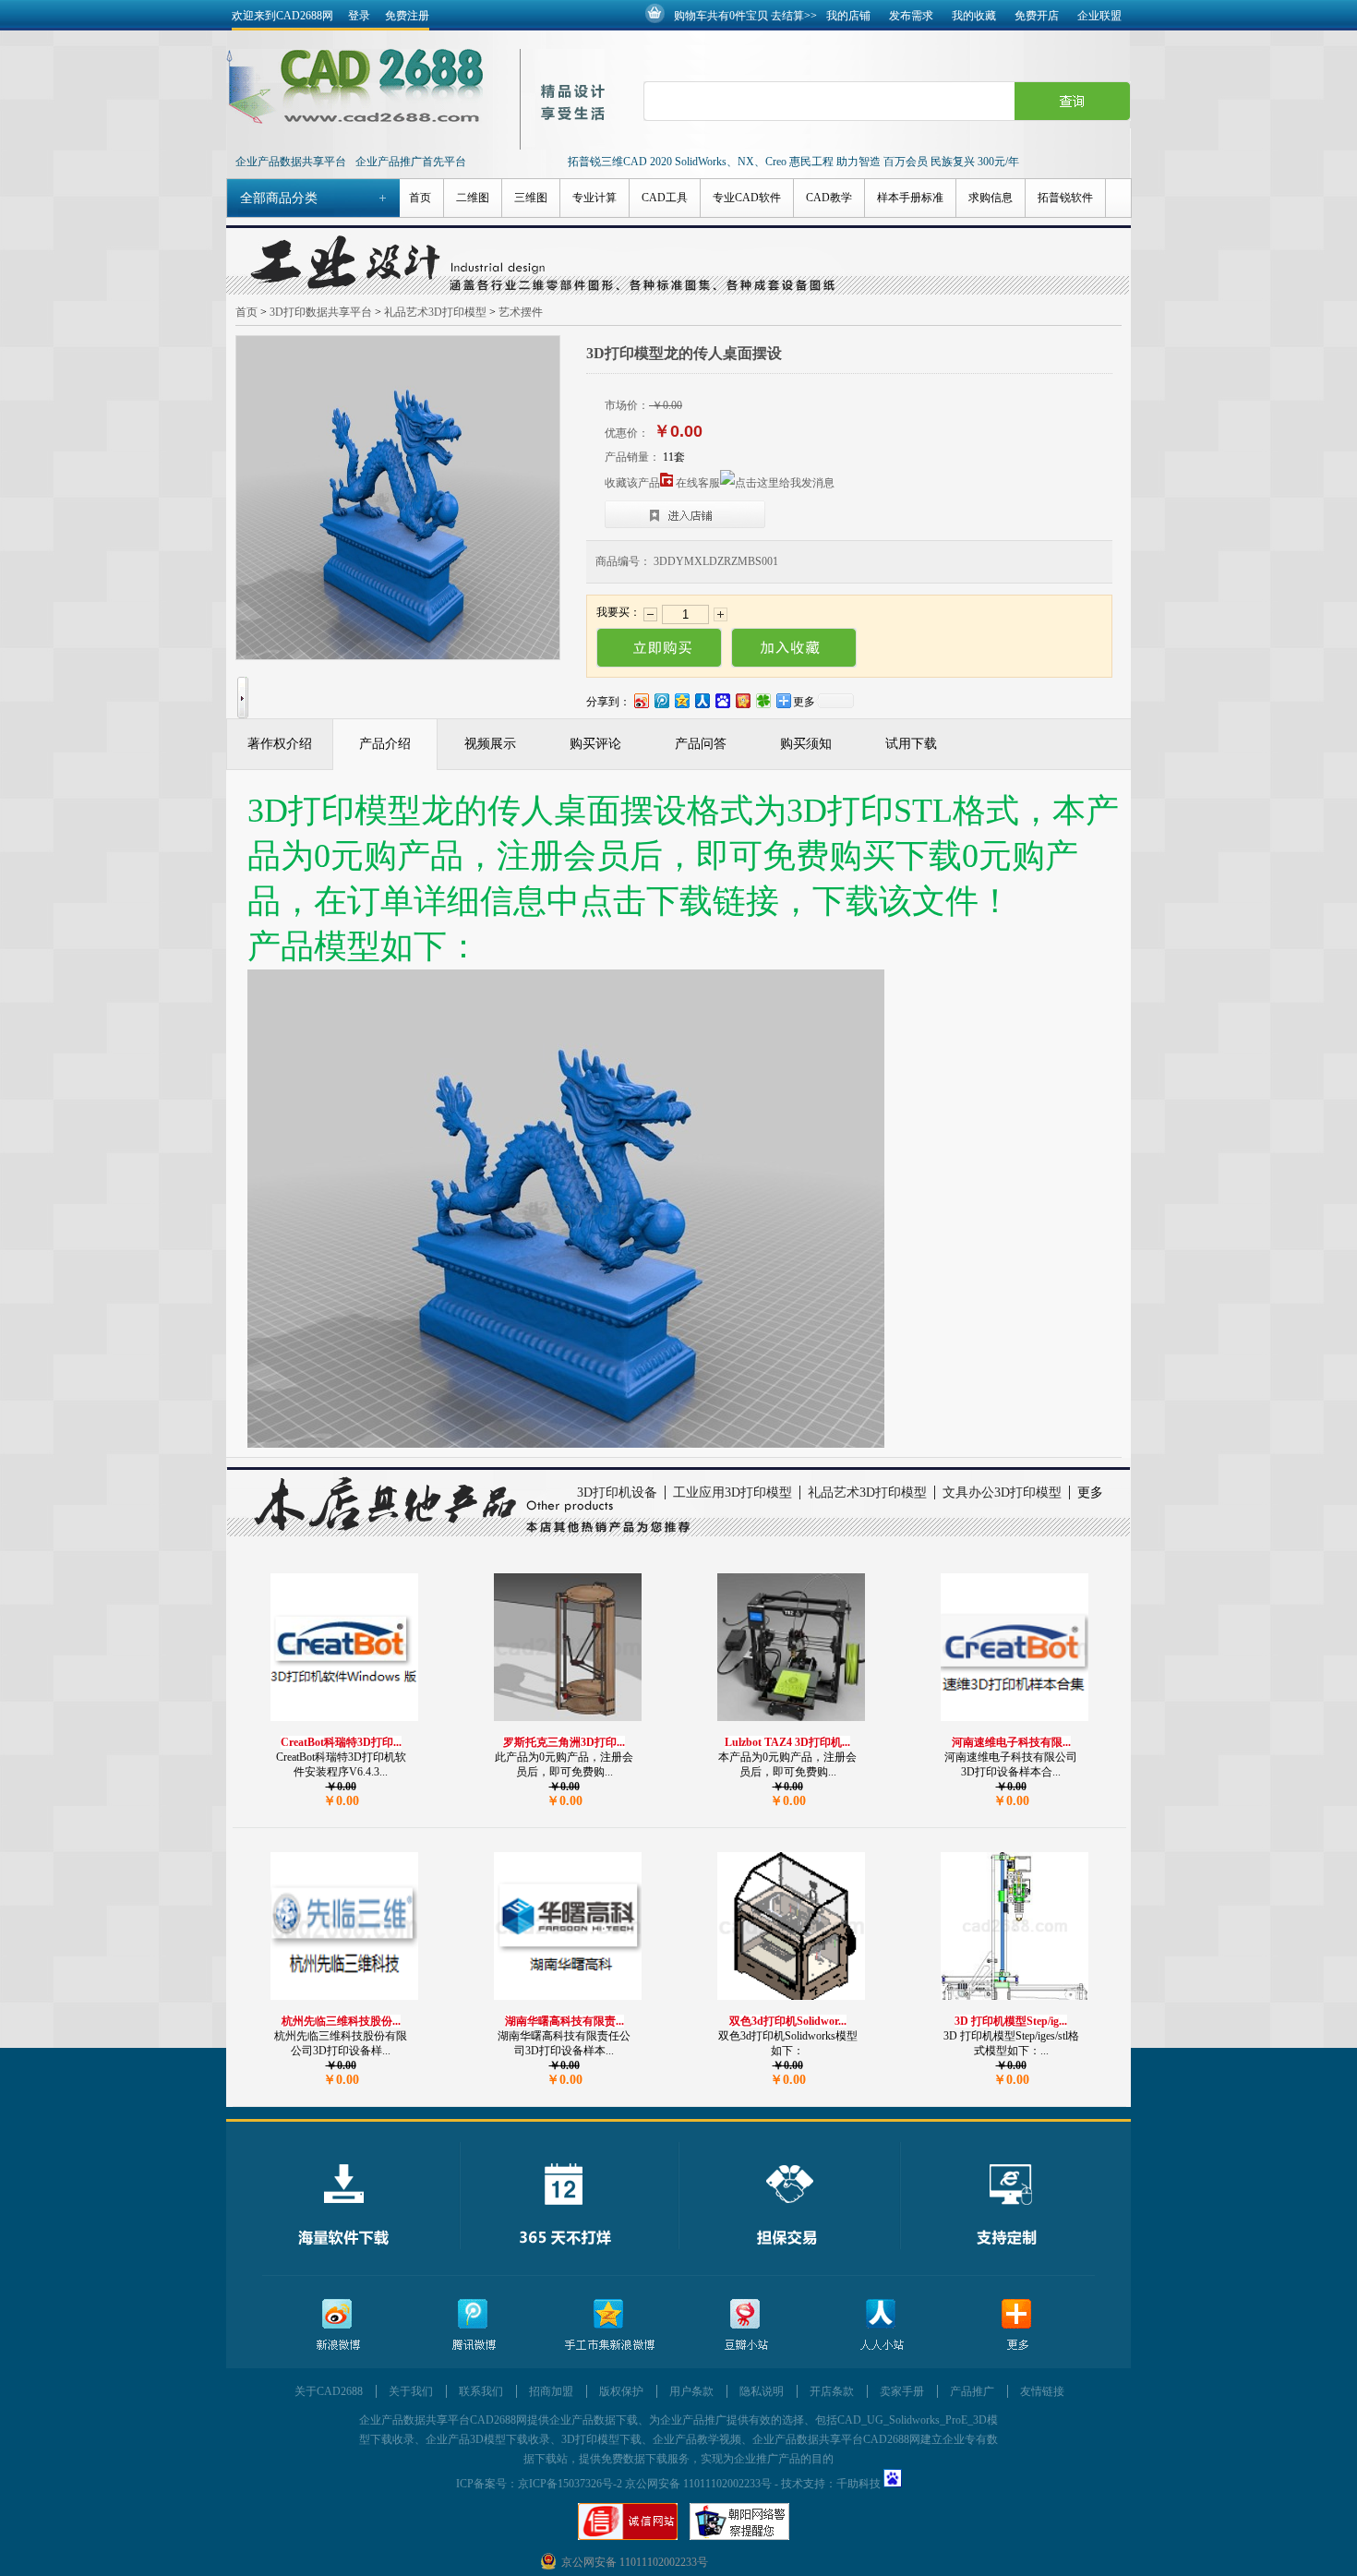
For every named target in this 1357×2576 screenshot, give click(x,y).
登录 (359, 16)
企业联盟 (1099, 16)
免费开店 (1037, 16)
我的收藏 (974, 16)
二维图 (473, 198)
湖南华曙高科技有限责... (564, 2021)
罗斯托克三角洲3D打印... (564, 1742)
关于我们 (411, 2391)
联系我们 (481, 2391)
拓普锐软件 (1065, 198)
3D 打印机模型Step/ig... (1011, 2021)
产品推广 (972, 2391)
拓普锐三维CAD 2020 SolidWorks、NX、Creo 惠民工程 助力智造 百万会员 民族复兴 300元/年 (793, 162)
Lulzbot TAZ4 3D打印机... (787, 1742)
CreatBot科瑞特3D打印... (341, 1742)
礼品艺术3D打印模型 (435, 312)
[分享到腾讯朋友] (763, 700)
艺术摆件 (521, 312)
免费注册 (407, 16)
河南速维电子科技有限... (1011, 1742)
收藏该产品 (632, 483)
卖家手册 (902, 2391)
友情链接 (1042, 2391)
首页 (420, 198)
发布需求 (911, 16)
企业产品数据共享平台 (291, 162)
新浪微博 (338, 2325)
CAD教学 (829, 198)
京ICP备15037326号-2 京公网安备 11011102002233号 (645, 2484)
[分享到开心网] (742, 700)
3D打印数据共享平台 (321, 312)
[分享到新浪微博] (641, 700)
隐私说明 (762, 2391)
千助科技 (859, 2484)
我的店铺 (848, 16)
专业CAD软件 (747, 198)
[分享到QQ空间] (681, 700)
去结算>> (794, 16)
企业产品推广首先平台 (411, 162)
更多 (1090, 1493)
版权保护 (621, 2391)
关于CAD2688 (329, 2391)
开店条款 (832, 2391)
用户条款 (691, 2391)
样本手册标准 (910, 198)
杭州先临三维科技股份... (341, 2021)
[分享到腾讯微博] (661, 700)
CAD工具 (665, 198)
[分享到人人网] (702, 700)
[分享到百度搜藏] (722, 700)
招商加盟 (551, 2391)
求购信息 (991, 198)
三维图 (531, 198)
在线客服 (698, 483)
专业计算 (594, 198)
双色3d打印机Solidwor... (788, 2021)
